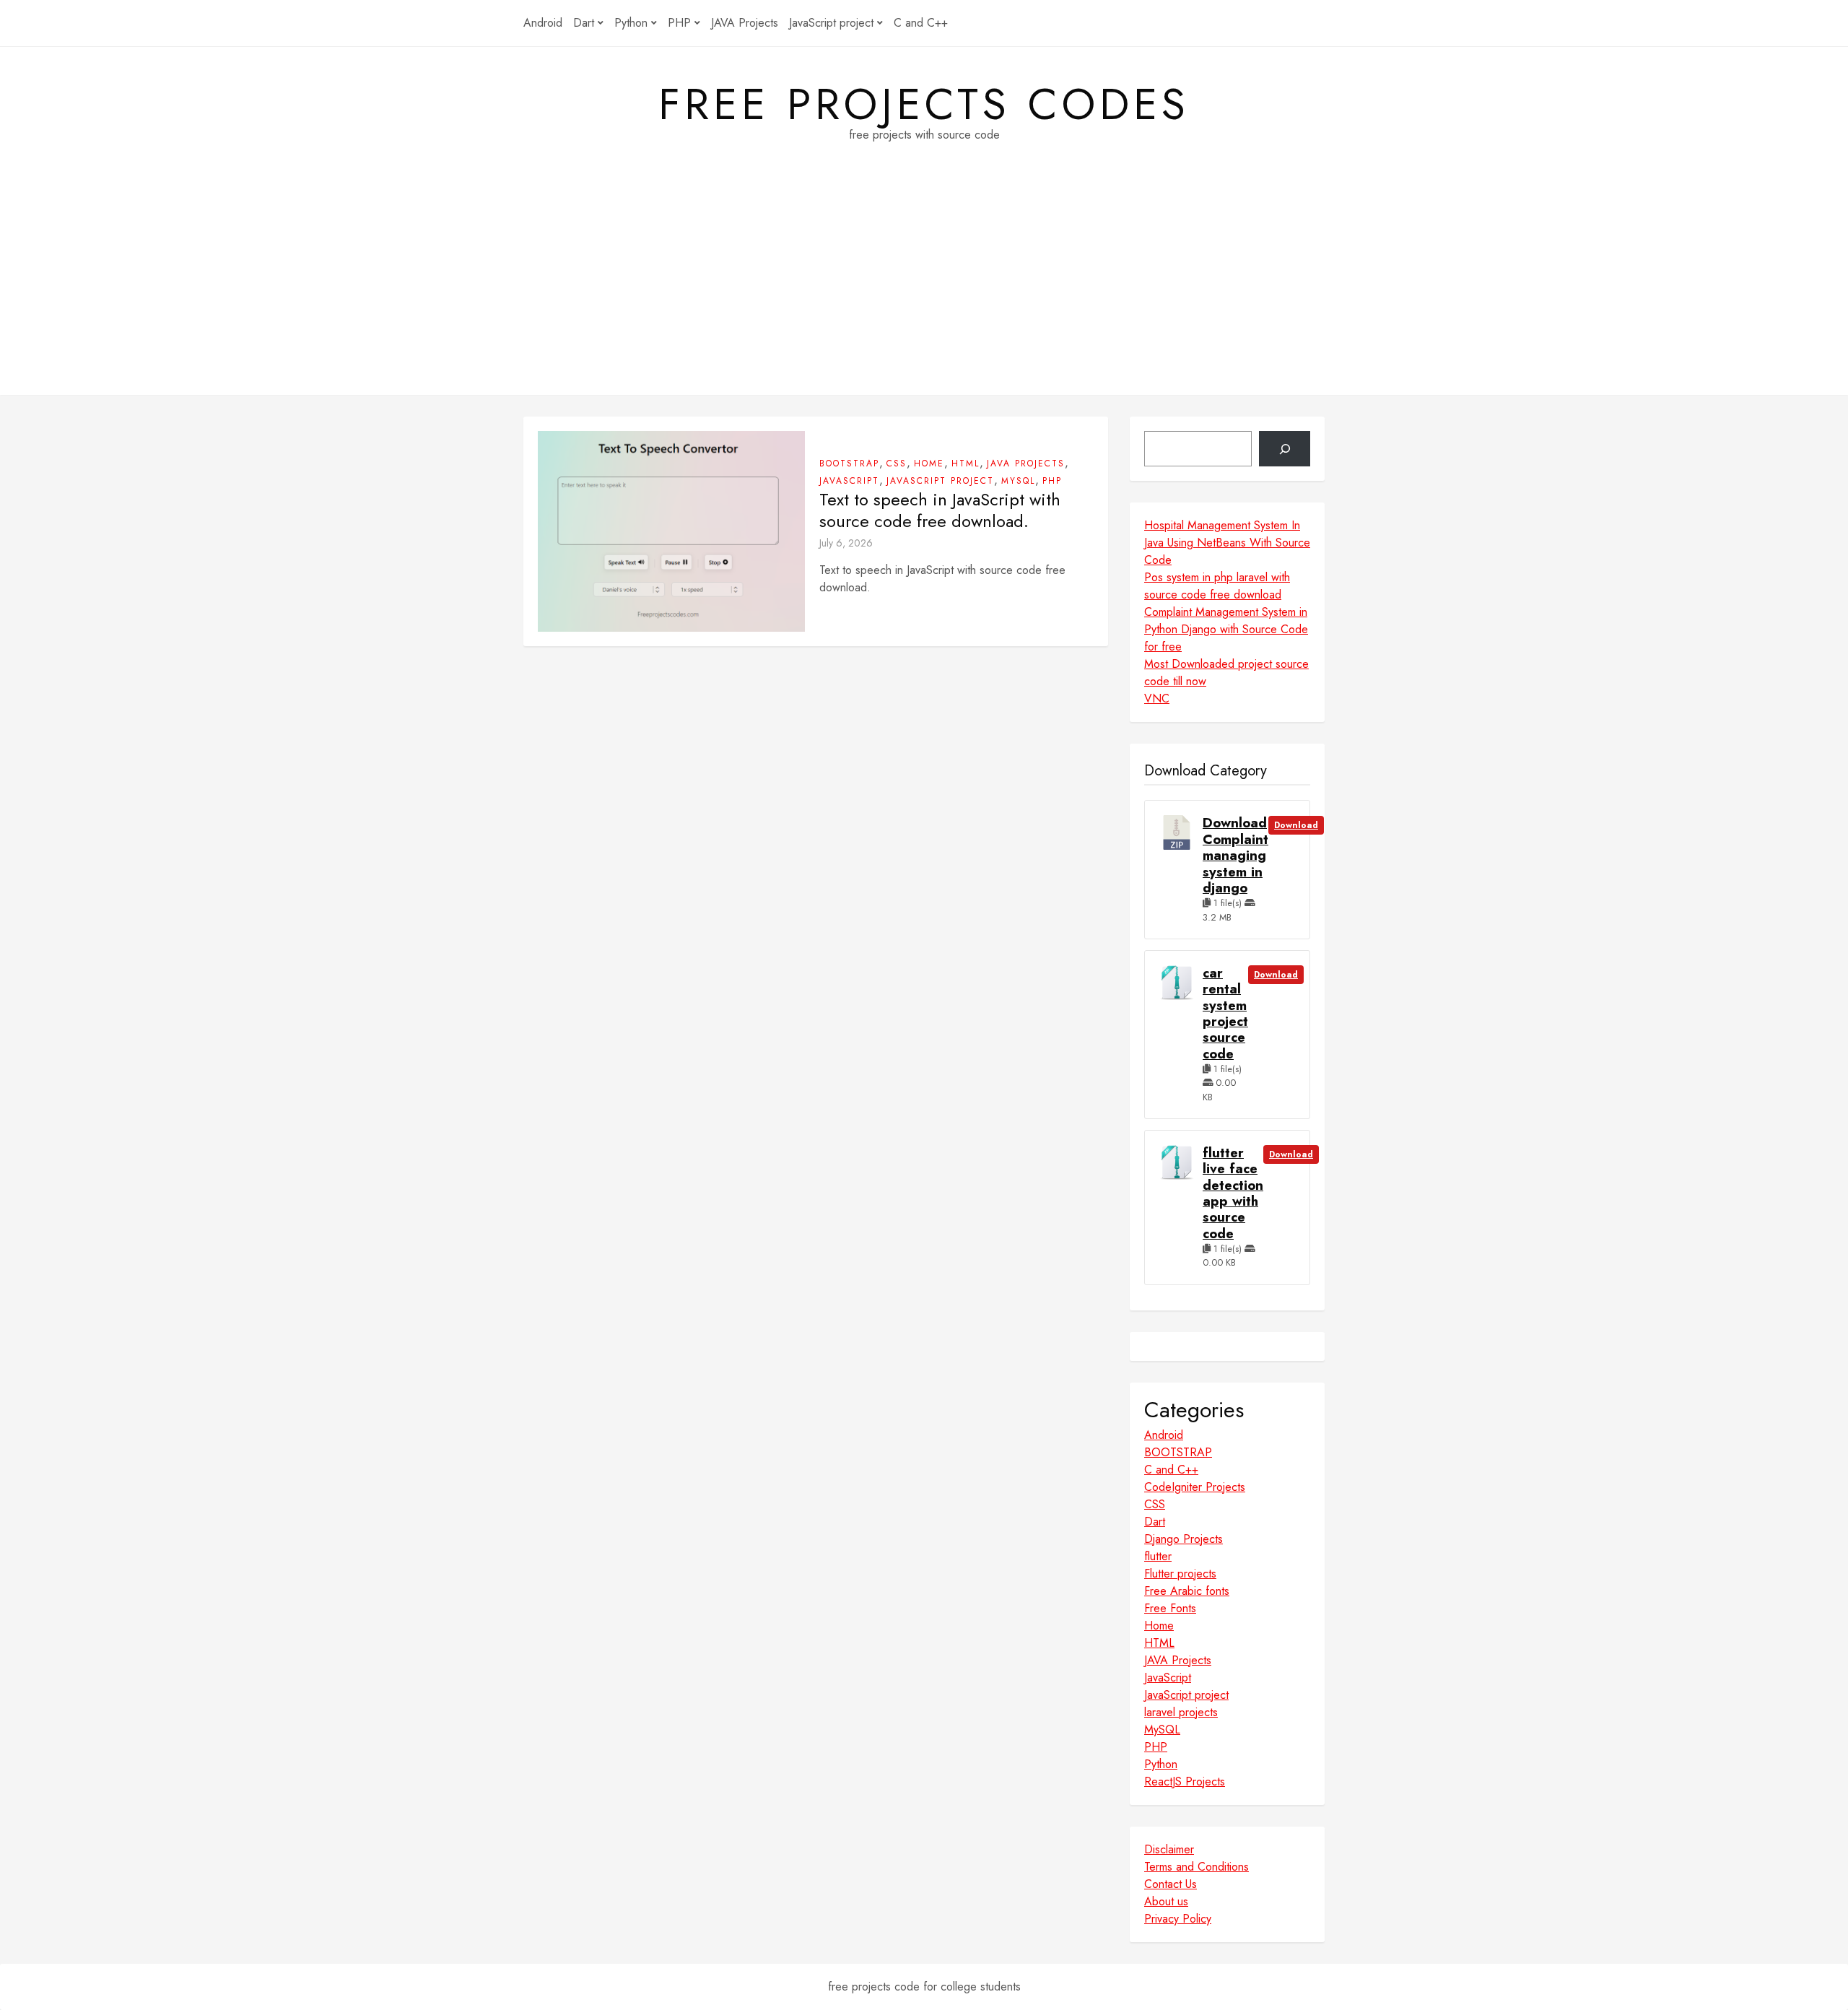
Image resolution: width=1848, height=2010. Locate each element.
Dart (584, 23)
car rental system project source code (1225, 1014)
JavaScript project (831, 23)
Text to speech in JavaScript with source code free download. (940, 510)
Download (1296, 825)
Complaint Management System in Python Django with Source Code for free (1226, 629)
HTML (966, 464)
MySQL (1018, 481)
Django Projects (1184, 1539)
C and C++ (921, 23)
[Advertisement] (924, 294)
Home (929, 464)
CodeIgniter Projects (1195, 1487)
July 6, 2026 (846, 543)
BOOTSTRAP (849, 464)
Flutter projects (1180, 1574)
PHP (679, 23)
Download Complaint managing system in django (1235, 856)
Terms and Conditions (1197, 1867)
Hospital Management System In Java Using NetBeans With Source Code (1227, 543)
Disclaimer (1169, 1849)
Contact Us (1171, 1884)
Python (631, 23)
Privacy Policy (1178, 1919)
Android (543, 23)
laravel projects (1181, 1712)
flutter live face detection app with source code (1233, 1193)
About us (1166, 1901)
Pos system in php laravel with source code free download (1217, 586)
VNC (1157, 699)
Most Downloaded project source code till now (1226, 673)
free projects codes (924, 105)
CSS (897, 464)
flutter (1158, 1556)
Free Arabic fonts (1187, 1591)
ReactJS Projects (1185, 1781)
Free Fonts (1170, 1608)
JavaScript (849, 481)
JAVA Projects (745, 23)
